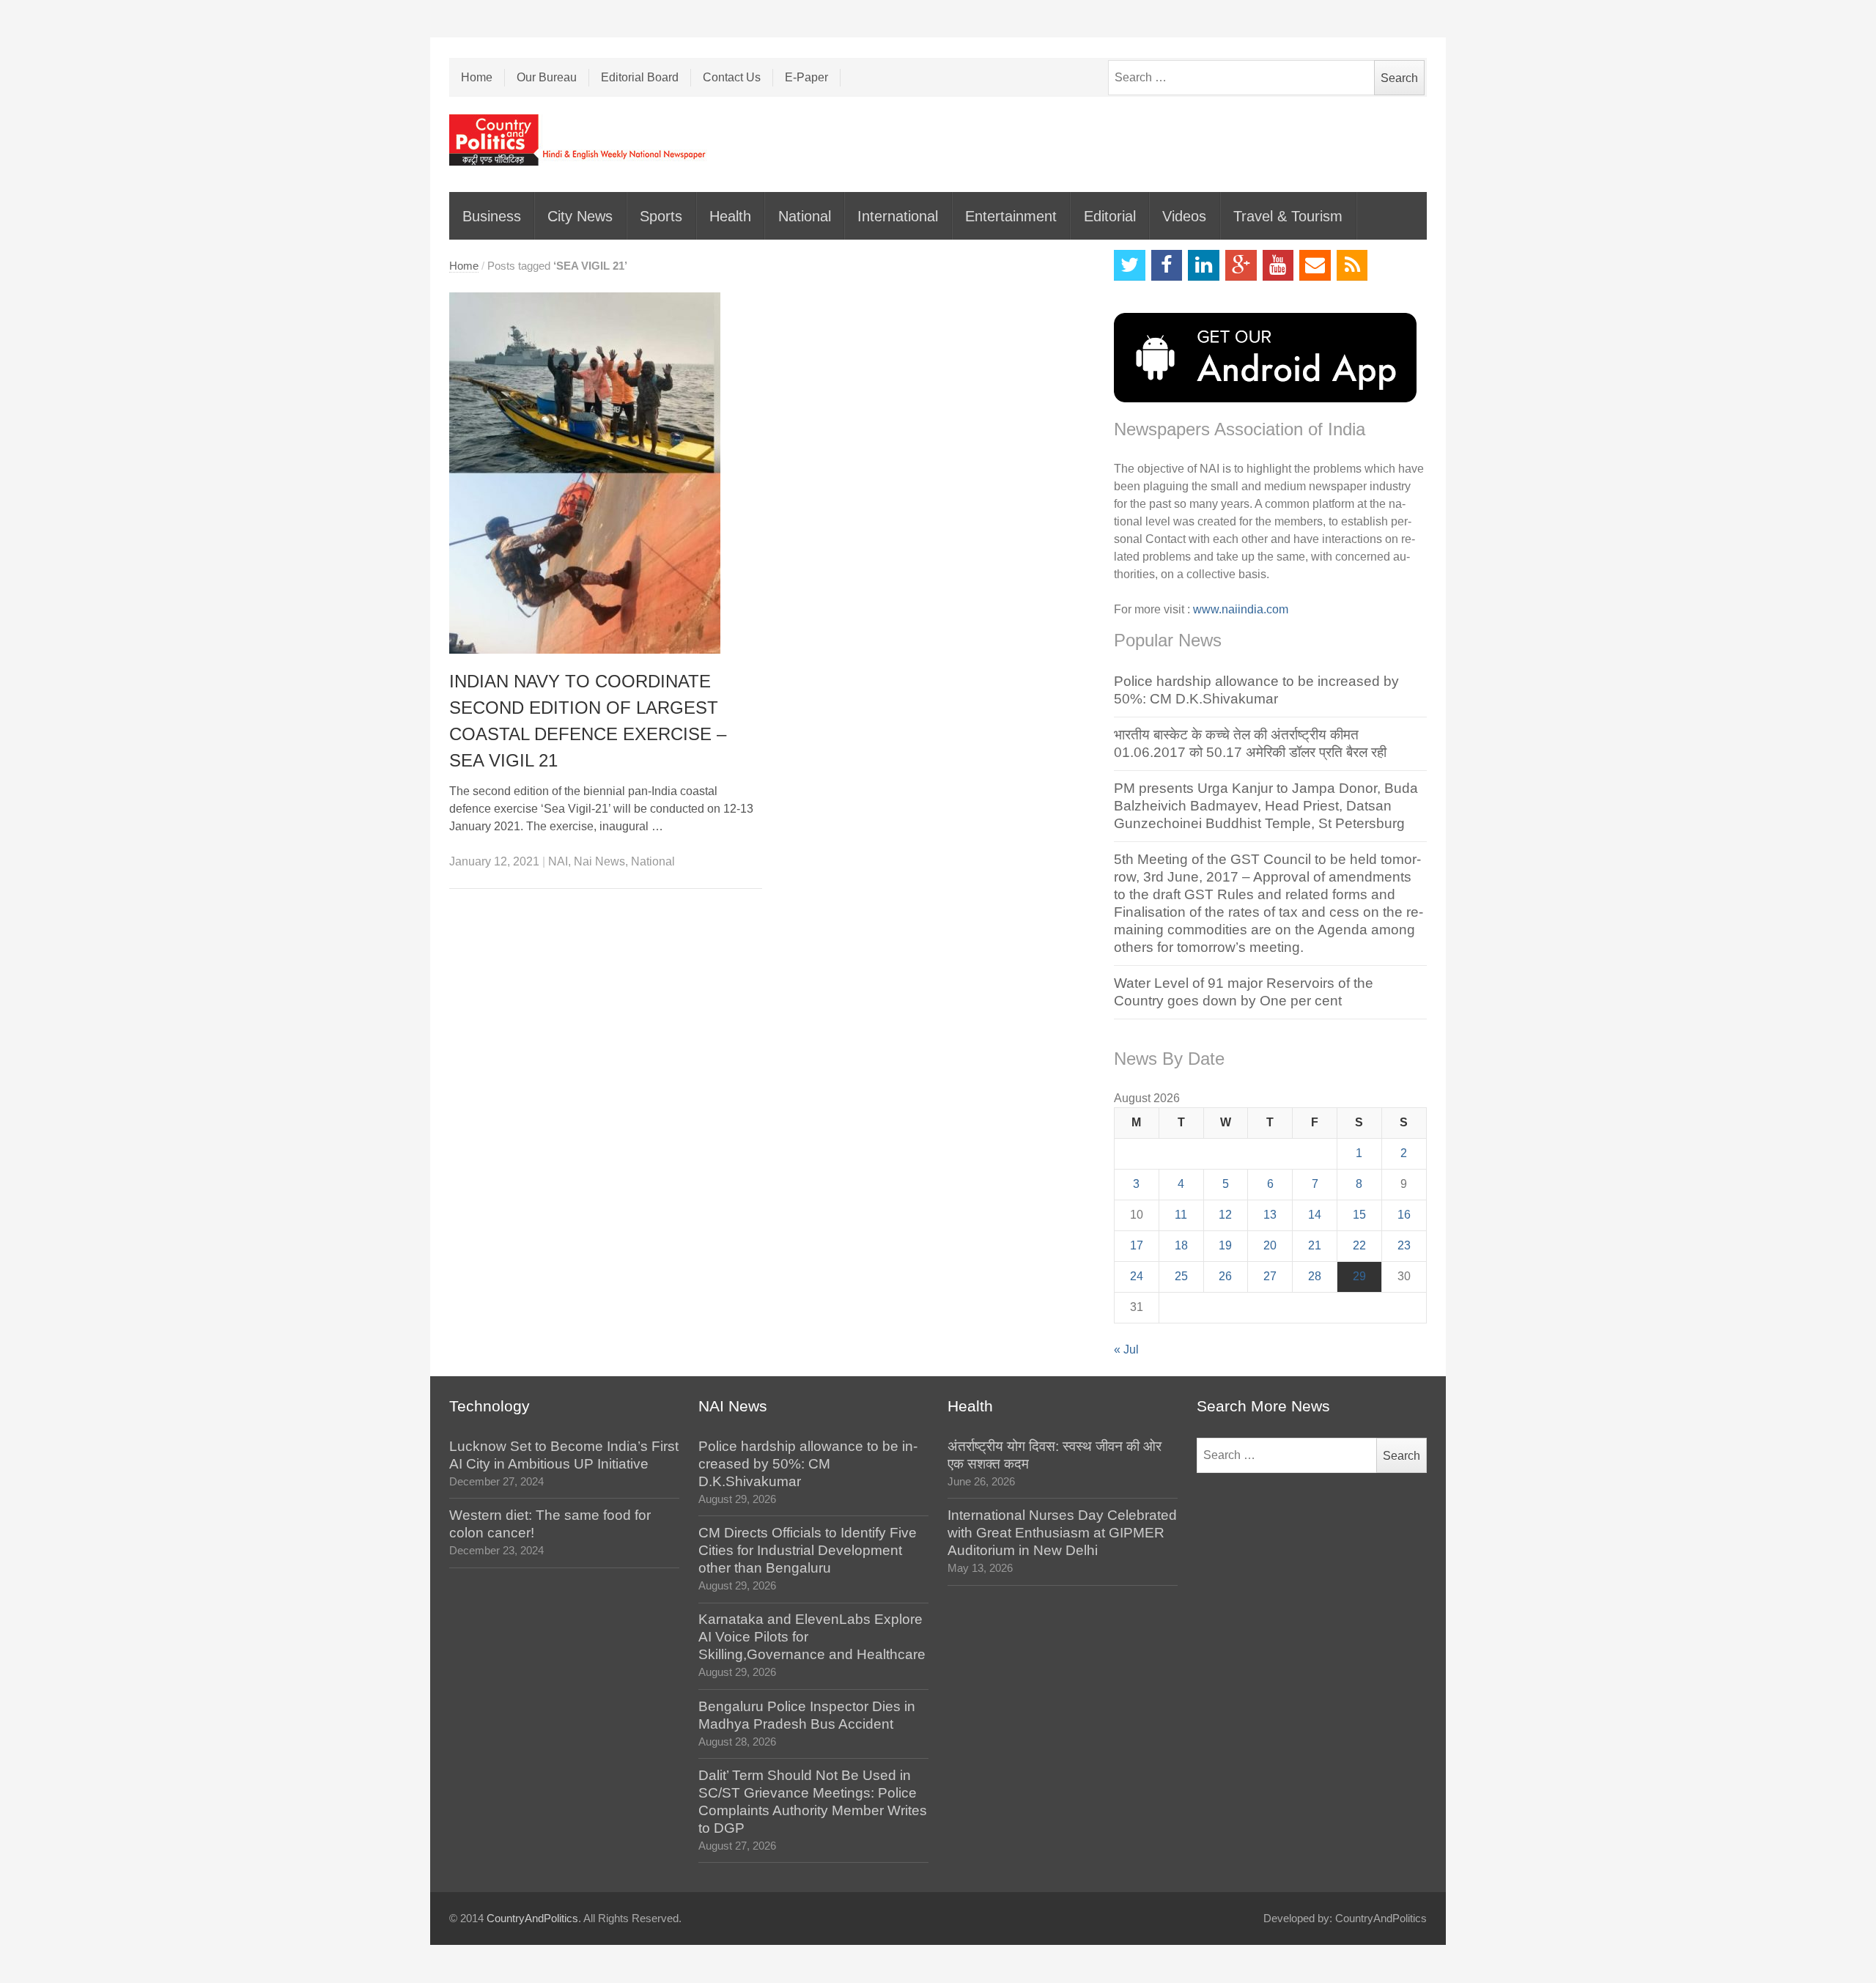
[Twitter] (1130, 266)
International (898, 216)
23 (1404, 1245)
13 (1270, 1215)
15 (1359, 1215)
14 (1315, 1215)
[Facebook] (1167, 266)
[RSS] (1352, 266)
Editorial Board (640, 77)
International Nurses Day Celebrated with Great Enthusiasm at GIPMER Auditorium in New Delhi (1062, 1533)
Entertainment (1011, 216)
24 (1137, 1276)
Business (492, 216)
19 (1225, 1245)
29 (1359, 1276)
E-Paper (806, 77)
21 (1315, 1245)
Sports (661, 216)
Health (730, 216)
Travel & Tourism (1288, 216)
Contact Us (732, 77)
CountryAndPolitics (532, 1919)
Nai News (599, 861)
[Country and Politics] (579, 140)
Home (477, 77)
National (805, 216)
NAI (558, 861)
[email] (1315, 266)
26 (1225, 1276)
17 (1137, 1245)
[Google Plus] (1241, 266)
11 (1181, 1215)
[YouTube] (1278, 266)
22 (1359, 1245)
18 (1181, 1245)
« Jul (1126, 1349)
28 (1315, 1276)
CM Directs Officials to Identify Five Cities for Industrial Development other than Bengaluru (808, 1550)
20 (1270, 1245)
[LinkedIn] (1204, 266)
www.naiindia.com (1241, 609)
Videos (1184, 216)
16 (1404, 1215)
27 (1270, 1276)
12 (1225, 1215)
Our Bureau (547, 77)
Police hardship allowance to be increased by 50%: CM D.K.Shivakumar (808, 1464)
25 (1181, 1276)
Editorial (1110, 216)
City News (580, 216)
